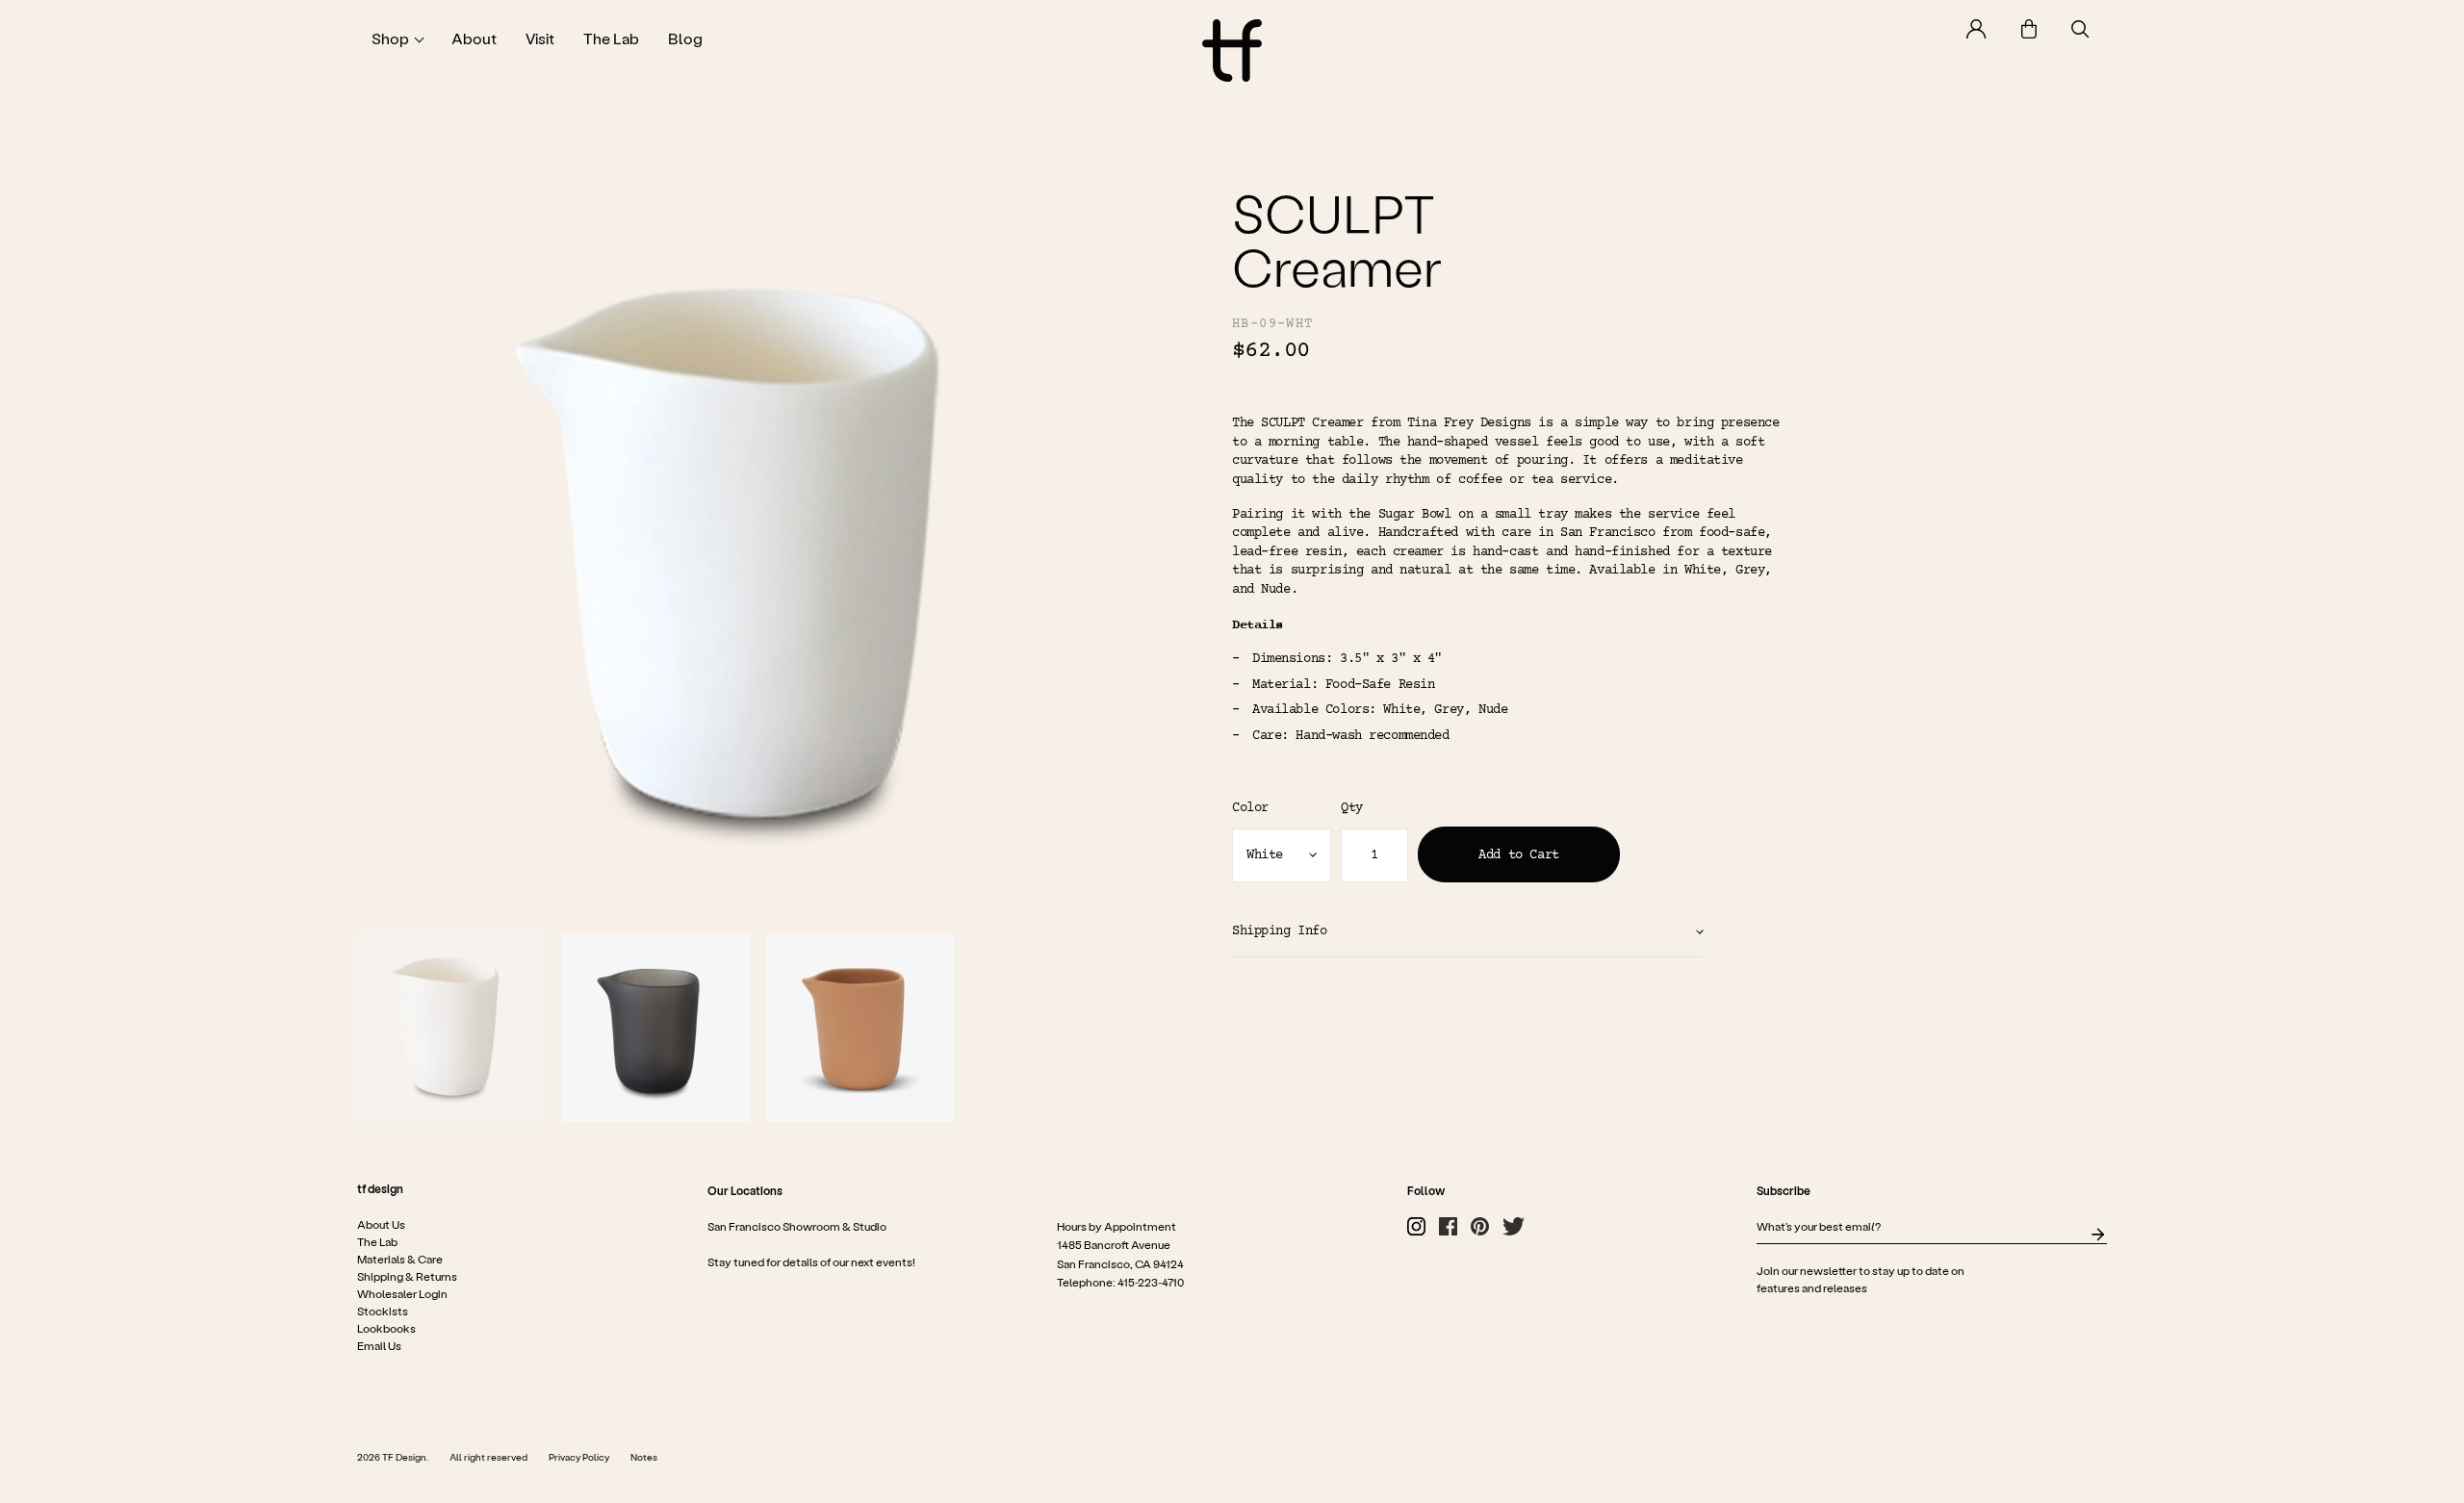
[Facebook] (1448, 1226)
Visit (540, 38)
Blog (685, 38)
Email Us (379, 1345)
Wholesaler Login (402, 1293)
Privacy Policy (579, 1457)
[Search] (2080, 29)
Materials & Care (400, 1259)
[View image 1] (451, 1028)
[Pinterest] (1480, 1226)
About (474, 38)
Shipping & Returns (407, 1276)
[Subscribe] (2098, 1235)
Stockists (383, 1311)
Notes (644, 1457)
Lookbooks (386, 1328)
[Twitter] (1514, 1226)
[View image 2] (655, 1028)
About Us (381, 1224)
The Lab (611, 38)
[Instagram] (1416, 1226)
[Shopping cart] (2029, 29)
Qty (1352, 808)
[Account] (1976, 29)
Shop (390, 38)
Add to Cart (1518, 855)
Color (1250, 808)
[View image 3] (860, 1028)
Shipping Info (1280, 931)
